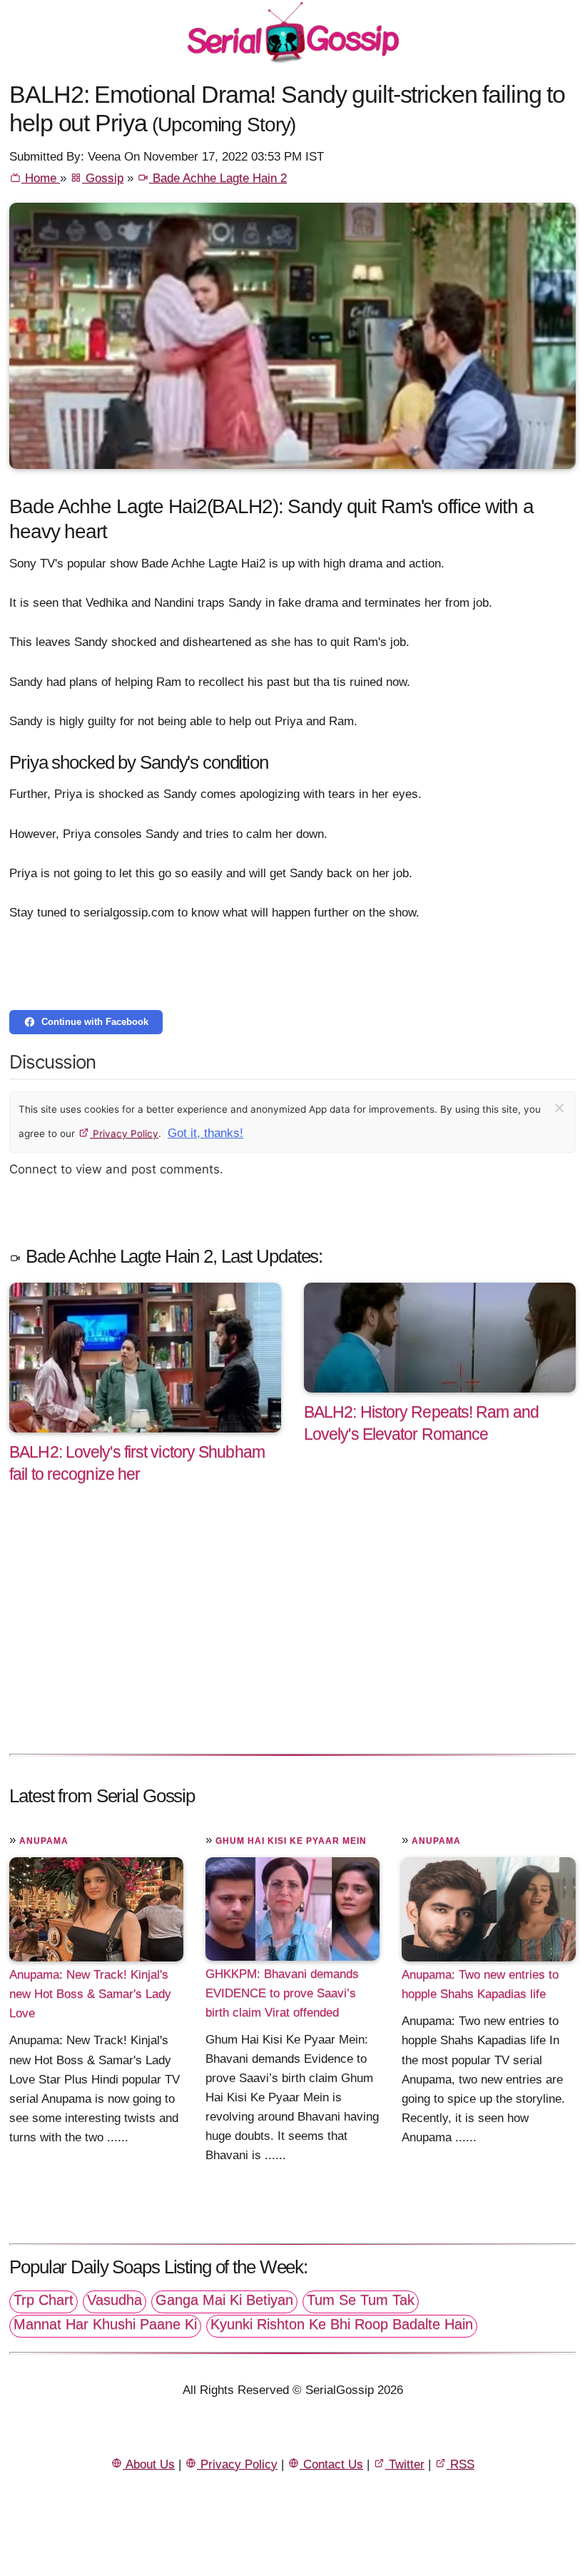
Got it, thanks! (205, 1133)
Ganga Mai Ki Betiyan (224, 2300)
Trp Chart (44, 2300)
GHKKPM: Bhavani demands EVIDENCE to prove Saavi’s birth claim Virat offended (282, 1993)
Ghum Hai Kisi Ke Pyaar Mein (291, 1841)
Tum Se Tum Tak (361, 2300)
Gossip (103, 178)
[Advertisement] (292, 1634)
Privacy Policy (124, 1133)
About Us (149, 2464)
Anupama (44, 1841)
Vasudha (115, 2300)
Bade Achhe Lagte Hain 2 (218, 178)
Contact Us (331, 2464)
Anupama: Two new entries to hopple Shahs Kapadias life (480, 1984)
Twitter (405, 2464)
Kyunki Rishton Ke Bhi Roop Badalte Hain (342, 2324)
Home (41, 178)
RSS (461, 2464)
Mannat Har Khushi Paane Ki (105, 2324)
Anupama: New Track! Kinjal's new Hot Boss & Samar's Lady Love (90, 1994)
